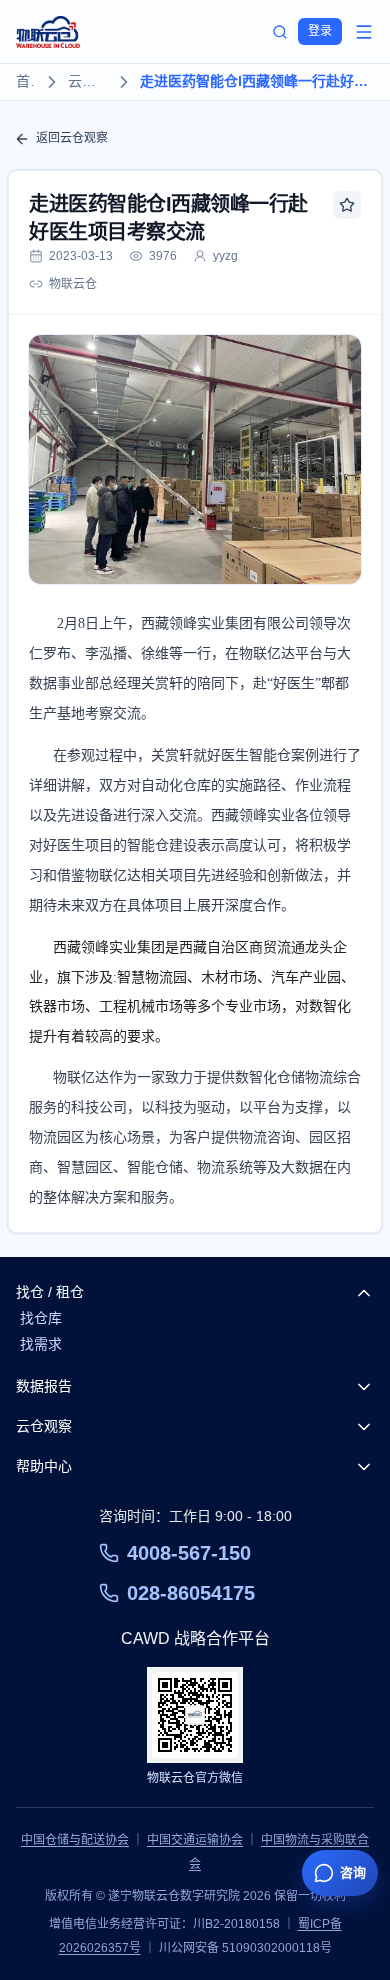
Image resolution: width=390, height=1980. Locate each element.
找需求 (41, 1344)
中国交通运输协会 (195, 1840)
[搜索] (280, 32)
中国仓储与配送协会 (75, 1840)
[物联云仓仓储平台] (48, 32)
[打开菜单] (364, 32)
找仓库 (41, 1318)
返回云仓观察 (72, 138)
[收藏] (347, 205)
